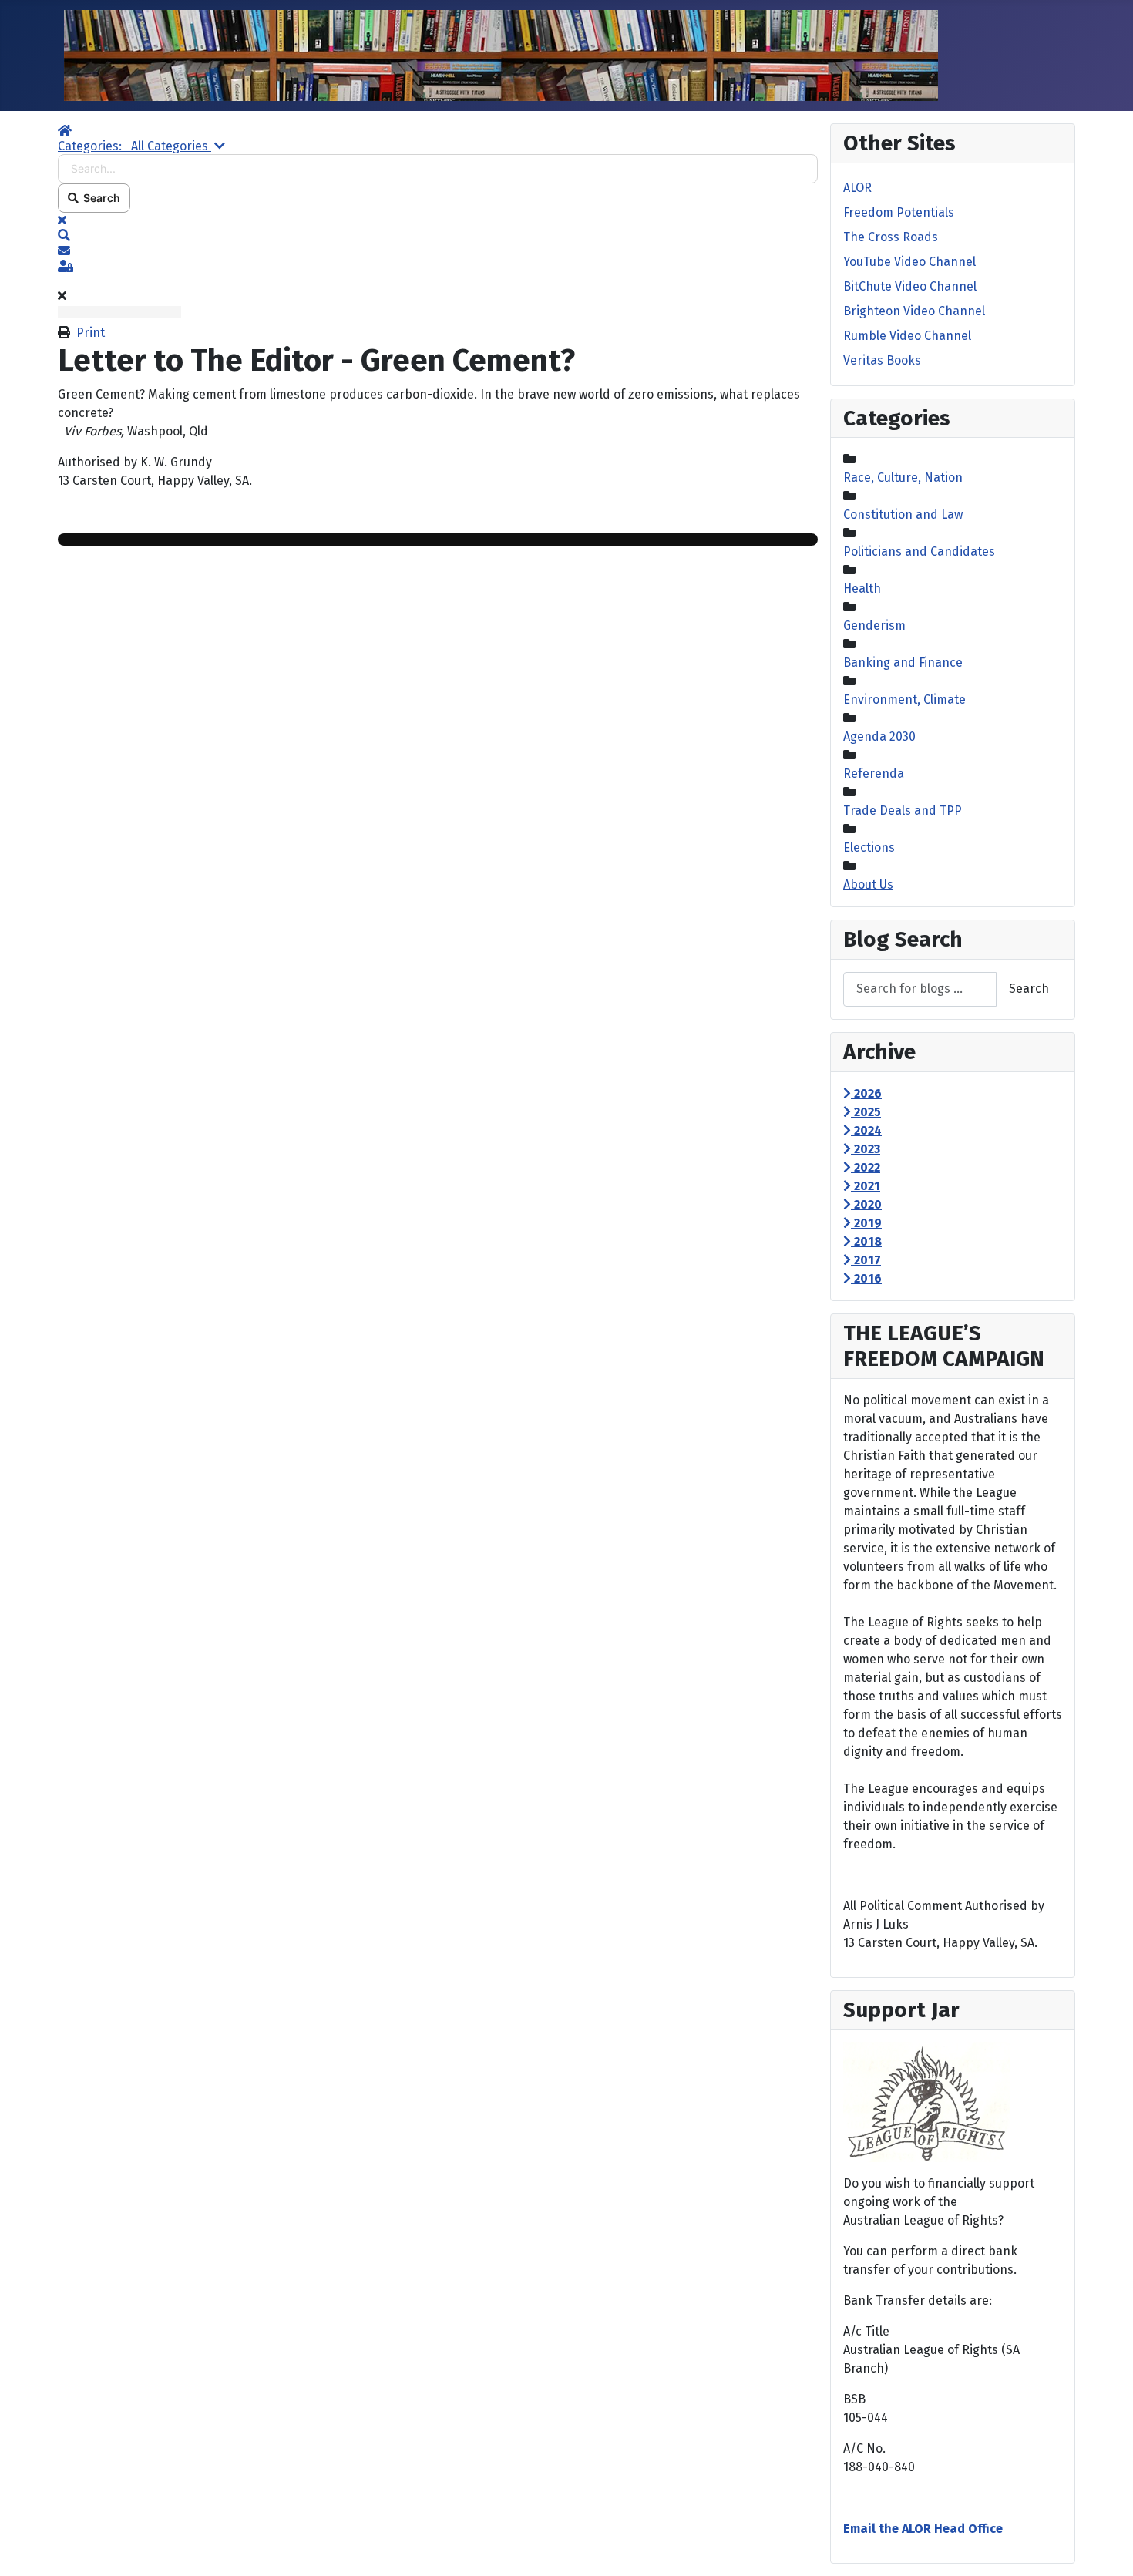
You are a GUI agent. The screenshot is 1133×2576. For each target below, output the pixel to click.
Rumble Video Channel (907, 336)
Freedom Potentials (899, 212)
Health (862, 589)
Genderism (874, 626)
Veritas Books (882, 360)
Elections (869, 847)
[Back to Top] (1106, 2547)
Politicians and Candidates (919, 552)
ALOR (857, 188)
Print (91, 333)
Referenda (874, 773)
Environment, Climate (904, 699)
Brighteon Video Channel (914, 311)
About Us (868, 884)
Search (99, 198)
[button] (438, 236)
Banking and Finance (903, 662)
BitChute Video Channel (910, 286)
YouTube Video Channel (909, 262)
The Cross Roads (891, 237)
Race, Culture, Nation (903, 478)
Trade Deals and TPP (903, 810)
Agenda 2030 (879, 736)
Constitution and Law (903, 515)
